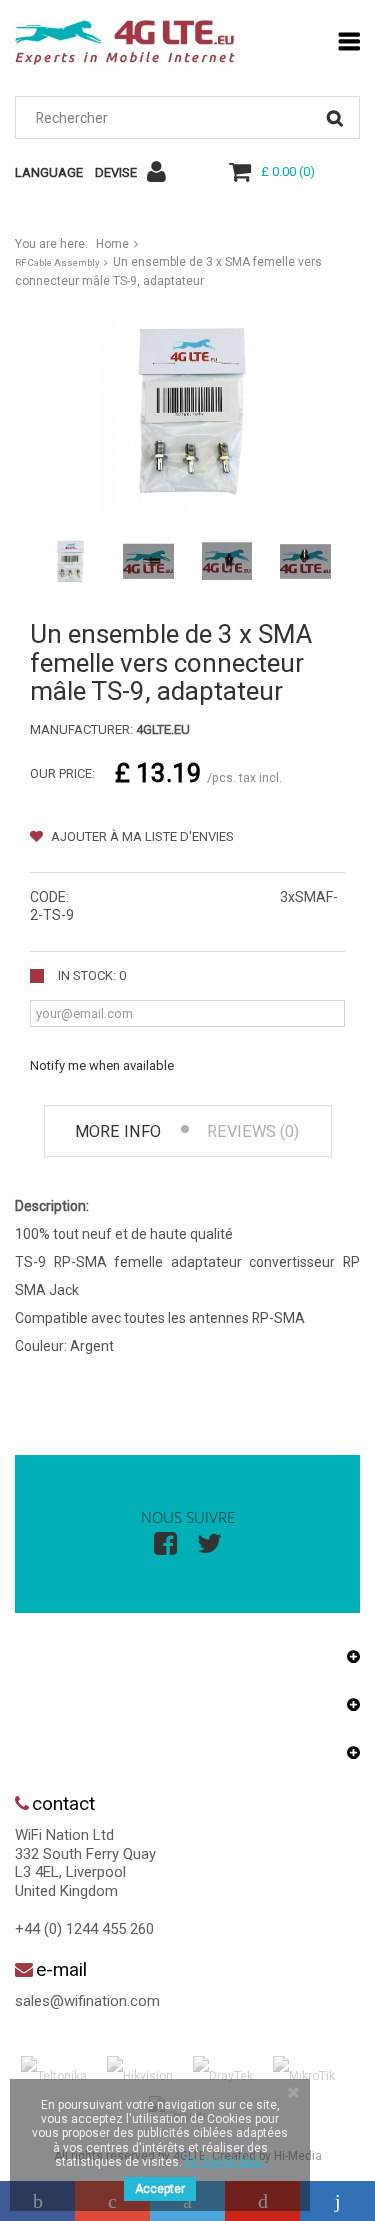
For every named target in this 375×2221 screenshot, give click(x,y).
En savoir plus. (225, 2162)
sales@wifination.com (87, 2001)
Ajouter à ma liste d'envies (141, 836)
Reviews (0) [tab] (253, 1131)
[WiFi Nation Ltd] (125, 42)
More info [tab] (118, 1131)
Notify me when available (102, 1065)
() (288, 171)
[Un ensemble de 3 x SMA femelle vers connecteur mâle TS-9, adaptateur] (69, 561)
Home (112, 244)
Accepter (160, 2189)
